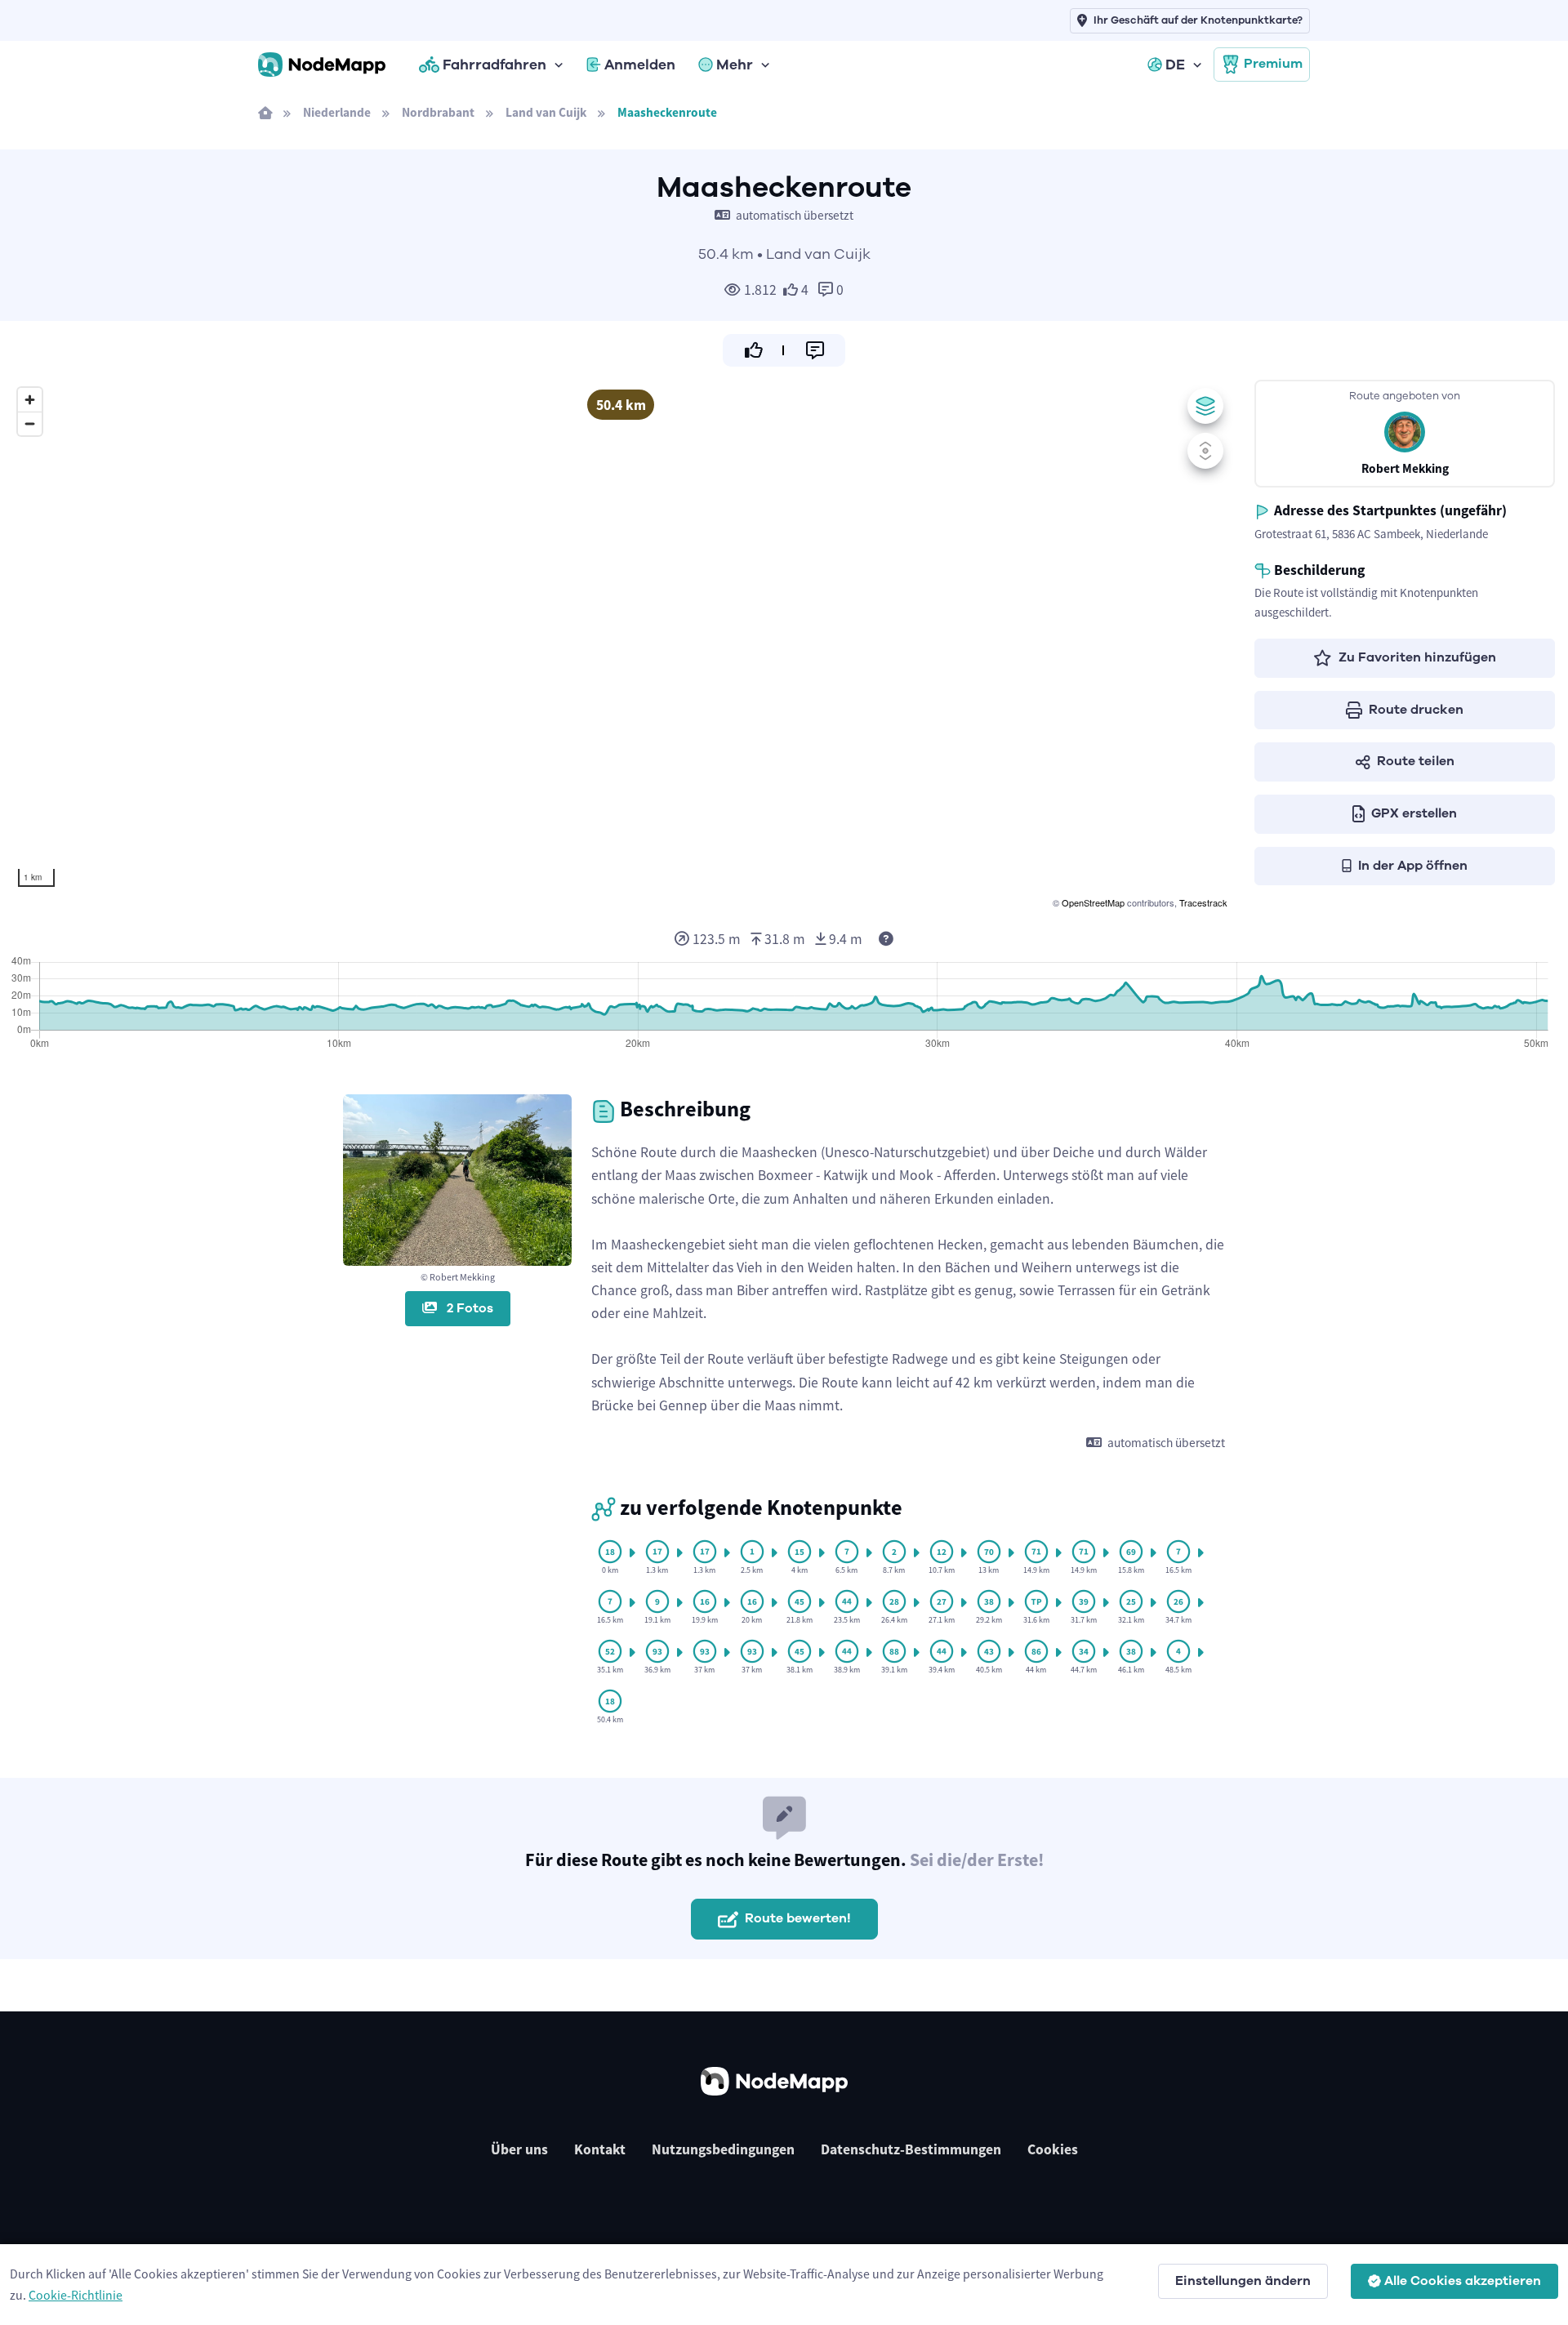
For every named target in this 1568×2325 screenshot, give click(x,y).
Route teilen (1416, 761)
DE (1175, 65)
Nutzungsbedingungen (723, 2149)
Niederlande (337, 112)
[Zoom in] (30, 400)
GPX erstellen (1414, 813)
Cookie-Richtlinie (76, 2295)
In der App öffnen (1413, 866)
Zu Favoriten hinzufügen (1417, 657)
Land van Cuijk (546, 112)
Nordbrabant (438, 112)
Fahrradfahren (494, 65)
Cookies (1053, 2149)
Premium (1273, 64)
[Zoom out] (30, 423)
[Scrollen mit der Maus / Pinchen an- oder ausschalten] (1205, 451)
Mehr (735, 65)
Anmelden (640, 65)
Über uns (519, 2149)
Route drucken (1416, 710)
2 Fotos (468, 1308)
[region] (621, 646)
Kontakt (600, 2149)
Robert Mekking (1405, 468)
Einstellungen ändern (1243, 2281)
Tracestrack (1203, 902)
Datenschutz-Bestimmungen (911, 2149)
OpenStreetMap (1093, 902)
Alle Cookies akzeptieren (1463, 2281)
